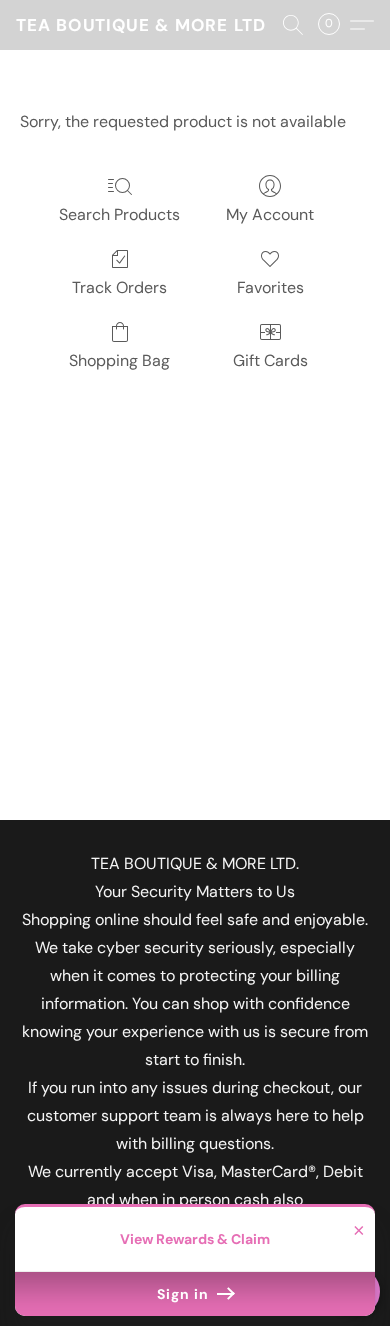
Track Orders (119, 287)
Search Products (119, 214)
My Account (270, 214)
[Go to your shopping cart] (335, 25)
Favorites (270, 287)
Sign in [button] (185, 1294)
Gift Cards (270, 360)
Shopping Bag (119, 360)
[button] (141, 25)
